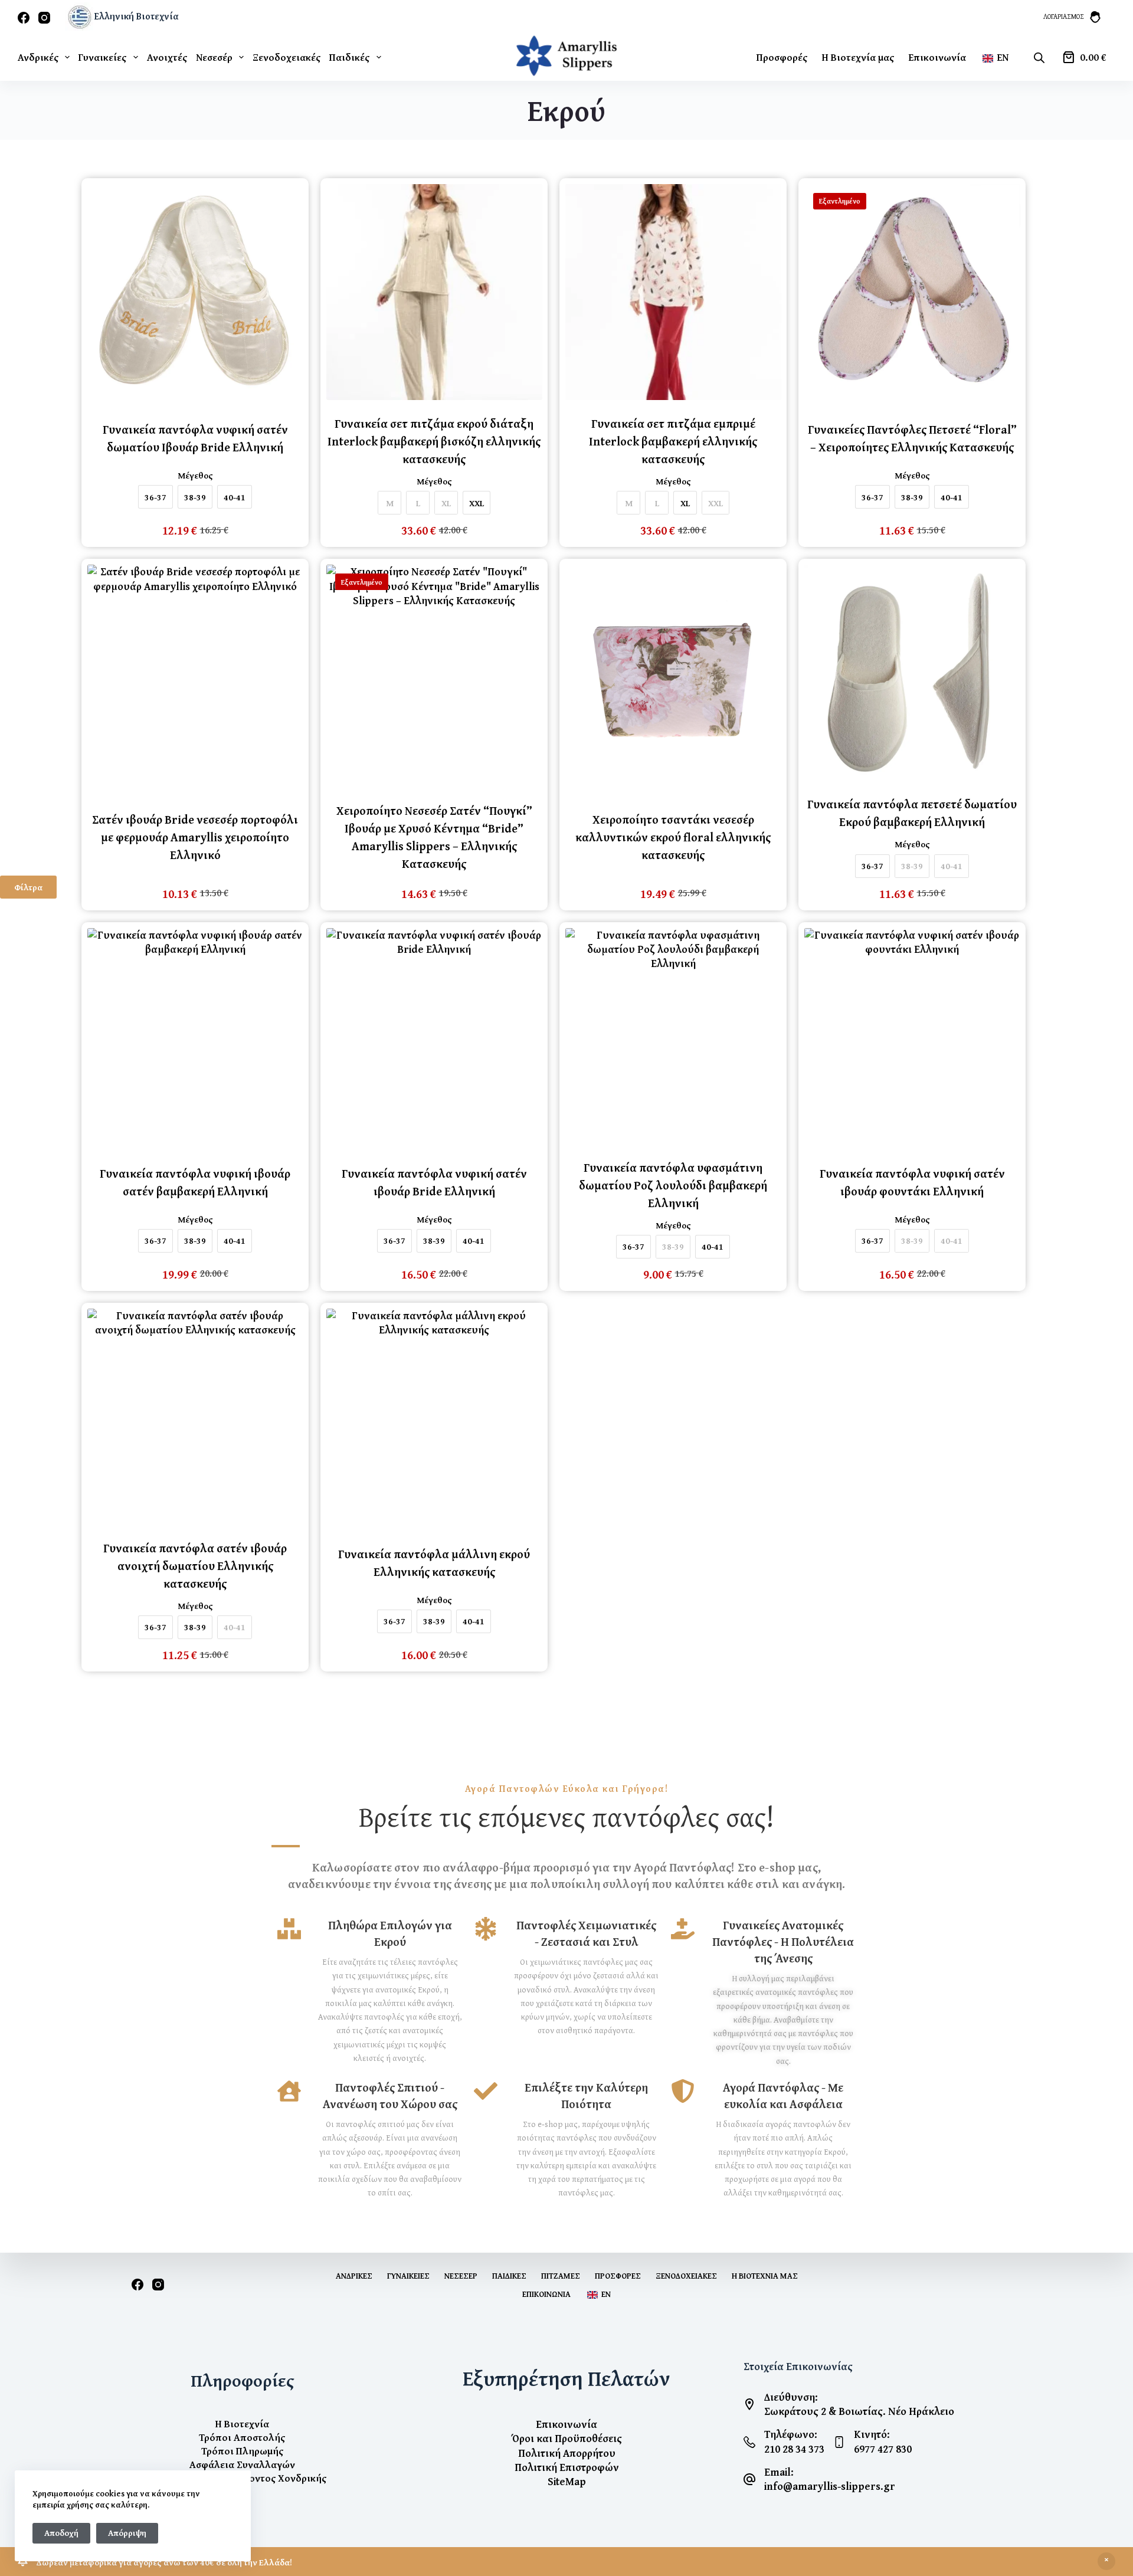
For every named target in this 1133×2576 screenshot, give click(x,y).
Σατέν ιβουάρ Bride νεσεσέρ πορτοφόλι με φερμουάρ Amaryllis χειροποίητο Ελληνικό (195, 837)
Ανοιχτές (167, 57)
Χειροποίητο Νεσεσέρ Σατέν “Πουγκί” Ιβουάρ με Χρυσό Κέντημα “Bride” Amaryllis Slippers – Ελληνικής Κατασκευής (434, 837)
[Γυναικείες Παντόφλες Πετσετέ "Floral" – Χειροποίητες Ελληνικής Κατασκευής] (912, 292)
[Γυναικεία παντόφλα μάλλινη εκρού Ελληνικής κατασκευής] (434, 1417)
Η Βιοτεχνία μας (858, 57)
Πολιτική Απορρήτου (567, 2453)
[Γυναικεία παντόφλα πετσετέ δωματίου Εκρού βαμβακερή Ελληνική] (912, 673)
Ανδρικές (38, 57)
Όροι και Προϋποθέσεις (566, 2438)
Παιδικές (349, 57)
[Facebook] (24, 18)
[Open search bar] (1039, 57)
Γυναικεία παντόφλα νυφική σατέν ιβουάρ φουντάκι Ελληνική (912, 1182)
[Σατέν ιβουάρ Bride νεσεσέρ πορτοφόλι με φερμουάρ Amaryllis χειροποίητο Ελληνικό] (195, 673)
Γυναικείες (102, 57)
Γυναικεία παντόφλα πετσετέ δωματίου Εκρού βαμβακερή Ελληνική (912, 813)
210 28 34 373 (794, 2449)
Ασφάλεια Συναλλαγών (242, 2464)
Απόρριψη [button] (1106, 2561)
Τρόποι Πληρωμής (242, 2451)
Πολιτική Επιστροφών (567, 2467)
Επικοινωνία (937, 57)
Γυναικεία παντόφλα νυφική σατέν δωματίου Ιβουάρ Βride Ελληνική (195, 438)
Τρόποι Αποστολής (242, 2437)
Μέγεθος (195, 476)
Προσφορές (782, 57)
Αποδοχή (61, 2533)
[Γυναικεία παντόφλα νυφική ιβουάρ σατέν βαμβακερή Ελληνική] (195, 1036)
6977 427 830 (883, 2449)
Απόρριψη (127, 2533)
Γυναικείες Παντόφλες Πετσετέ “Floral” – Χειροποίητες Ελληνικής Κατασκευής (912, 438)
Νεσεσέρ (214, 57)
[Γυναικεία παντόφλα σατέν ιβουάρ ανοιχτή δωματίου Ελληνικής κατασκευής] (195, 1417)
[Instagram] (44, 18)
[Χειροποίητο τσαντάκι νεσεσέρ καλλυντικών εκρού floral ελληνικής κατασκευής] (673, 673)
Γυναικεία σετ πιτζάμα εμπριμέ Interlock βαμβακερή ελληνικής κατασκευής (673, 441)
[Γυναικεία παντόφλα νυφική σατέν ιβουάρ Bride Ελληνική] (434, 1036)
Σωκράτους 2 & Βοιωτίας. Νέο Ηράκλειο (859, 2411)
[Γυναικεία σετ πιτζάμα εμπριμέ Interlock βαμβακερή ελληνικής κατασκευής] (673, 292)
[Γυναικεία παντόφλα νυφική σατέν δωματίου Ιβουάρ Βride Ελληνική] (195, 292)
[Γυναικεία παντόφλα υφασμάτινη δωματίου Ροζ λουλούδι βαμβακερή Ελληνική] (673, 1036)
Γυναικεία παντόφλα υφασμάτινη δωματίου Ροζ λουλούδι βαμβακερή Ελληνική (673, 1185)
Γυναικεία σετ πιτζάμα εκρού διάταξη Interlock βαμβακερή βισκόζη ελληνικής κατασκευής (434, 441)
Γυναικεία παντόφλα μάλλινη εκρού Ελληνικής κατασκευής (434, 1563)
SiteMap (567, 2481)
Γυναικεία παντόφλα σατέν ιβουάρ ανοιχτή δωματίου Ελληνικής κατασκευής (195, 1566)
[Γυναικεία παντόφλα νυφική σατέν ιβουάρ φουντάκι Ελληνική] (912, 1036)
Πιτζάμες (561, 2276)
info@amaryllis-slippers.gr (830, 2486)
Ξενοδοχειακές (286, 57)
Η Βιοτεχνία (242, 2423)
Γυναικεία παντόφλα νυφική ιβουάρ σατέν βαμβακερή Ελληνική (195, 1182)
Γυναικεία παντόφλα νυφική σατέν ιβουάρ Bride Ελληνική (434, 1182)
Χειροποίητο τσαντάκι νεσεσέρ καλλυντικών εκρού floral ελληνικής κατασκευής (673, 837)
